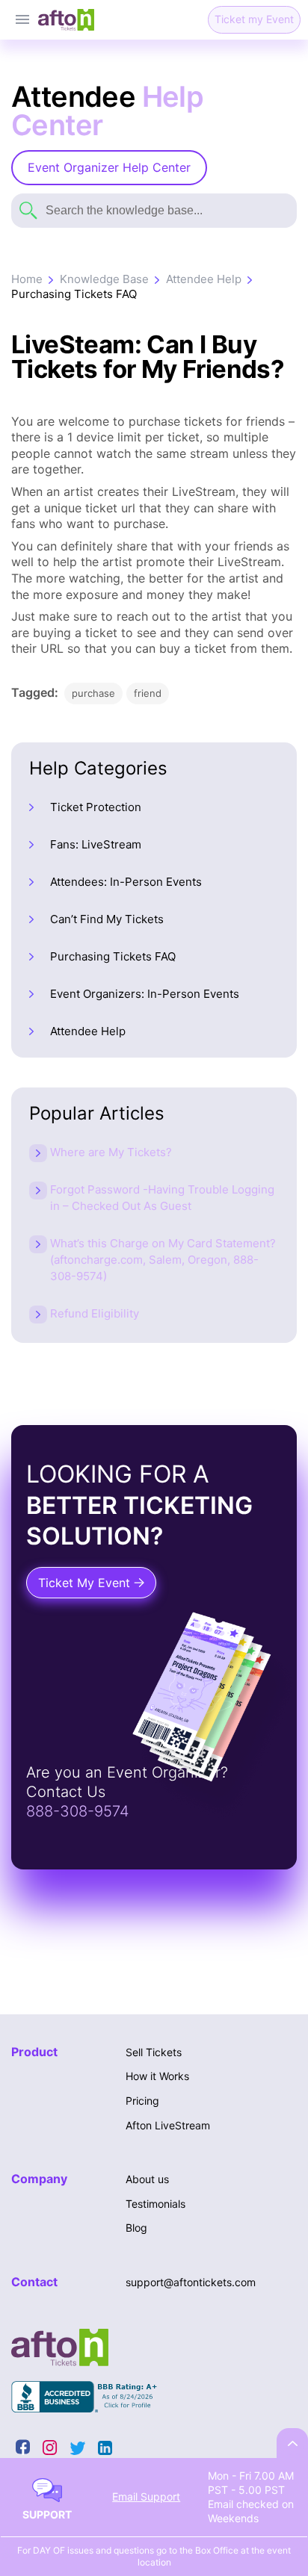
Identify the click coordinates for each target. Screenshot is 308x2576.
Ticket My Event (86, 1583)
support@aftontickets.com (191, 2282)
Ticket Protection (96, 807)
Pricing (142, 2101)
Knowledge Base (104, 279)
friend (148, 693)
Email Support (146, 2496)
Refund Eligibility (95, 1313)
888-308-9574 (78, 1811)
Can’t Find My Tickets (107, 919)
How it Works (157, 2076)
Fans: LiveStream (96, 844)
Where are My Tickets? (111, 1152)
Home (27, 279)
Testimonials (155, 2204)
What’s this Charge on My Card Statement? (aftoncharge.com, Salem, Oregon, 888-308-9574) (163, 1260)
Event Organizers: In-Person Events (145, 994)
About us (147, 2179)
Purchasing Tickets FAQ (74, 294)
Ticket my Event (254, 19)
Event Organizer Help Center (109, 167)
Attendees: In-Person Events (126, 882)
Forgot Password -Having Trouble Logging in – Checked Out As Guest (162, 1198)
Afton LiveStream (168, 2125)
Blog (136, 2228)
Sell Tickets (154, 2052)
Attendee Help (204, 279)
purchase (93, 693)
